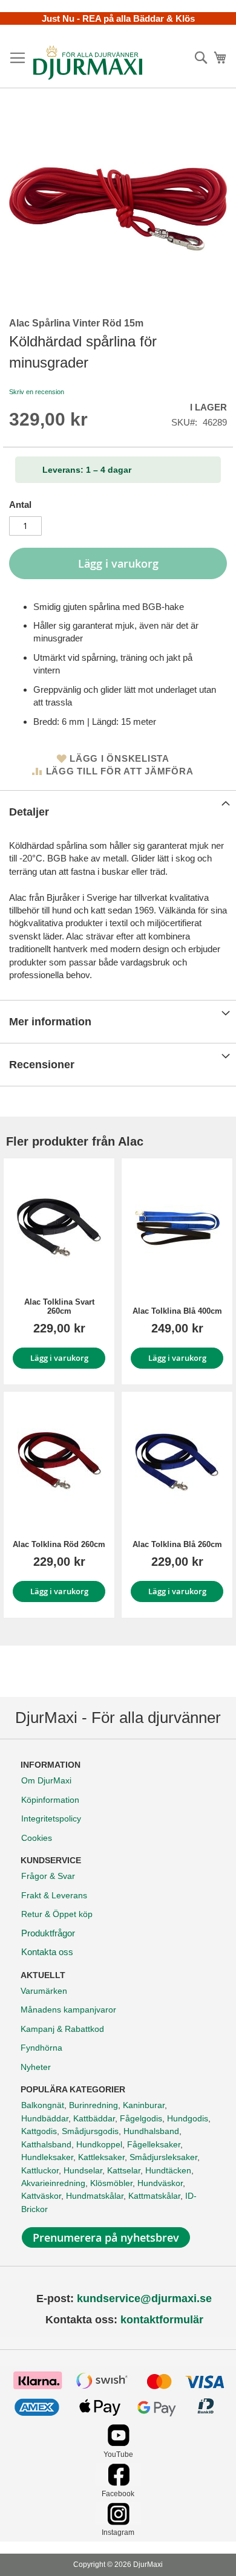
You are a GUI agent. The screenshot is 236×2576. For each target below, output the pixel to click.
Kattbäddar (94, 2118)
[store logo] (88, 62)
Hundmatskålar (95, 2196)
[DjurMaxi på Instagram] (118, 2522)
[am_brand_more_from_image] (59, 1228)
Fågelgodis (141, 2118)
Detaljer (29, 812)
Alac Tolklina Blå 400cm (177, 1311)
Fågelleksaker (154, 2144)
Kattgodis (39, 2131)
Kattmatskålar (154, 2196)
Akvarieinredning (53, 2183)
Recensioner (42, 1065)
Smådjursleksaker (163, 2157)
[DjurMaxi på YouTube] (118, 2443)
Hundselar (83, 2170)
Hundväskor (160, 2183)
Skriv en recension (37, 392)
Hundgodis (188, 2118)
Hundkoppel (99, 2144)
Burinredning (93, 2105)
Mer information (50, 1022)
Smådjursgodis (90, 2131)
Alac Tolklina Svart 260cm (59, 1306)
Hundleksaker (47, 2157)
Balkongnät (43, 2105)
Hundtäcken (168, 2170)
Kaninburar (144, 2105)
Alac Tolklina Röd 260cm (59, 1544)
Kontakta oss (47, 1952)
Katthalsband (46, 2144)
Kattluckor (40, 2170)
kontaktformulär (162, 2320)
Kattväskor (41, 2196)
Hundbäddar (45, 2118)
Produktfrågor (48, 1933)
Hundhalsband (151, 2131)
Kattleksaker (101, 2157)
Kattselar (124, 2170)
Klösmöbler (111, 2183)
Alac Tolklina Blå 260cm (177, 1544)
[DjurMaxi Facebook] (118, 2483)
